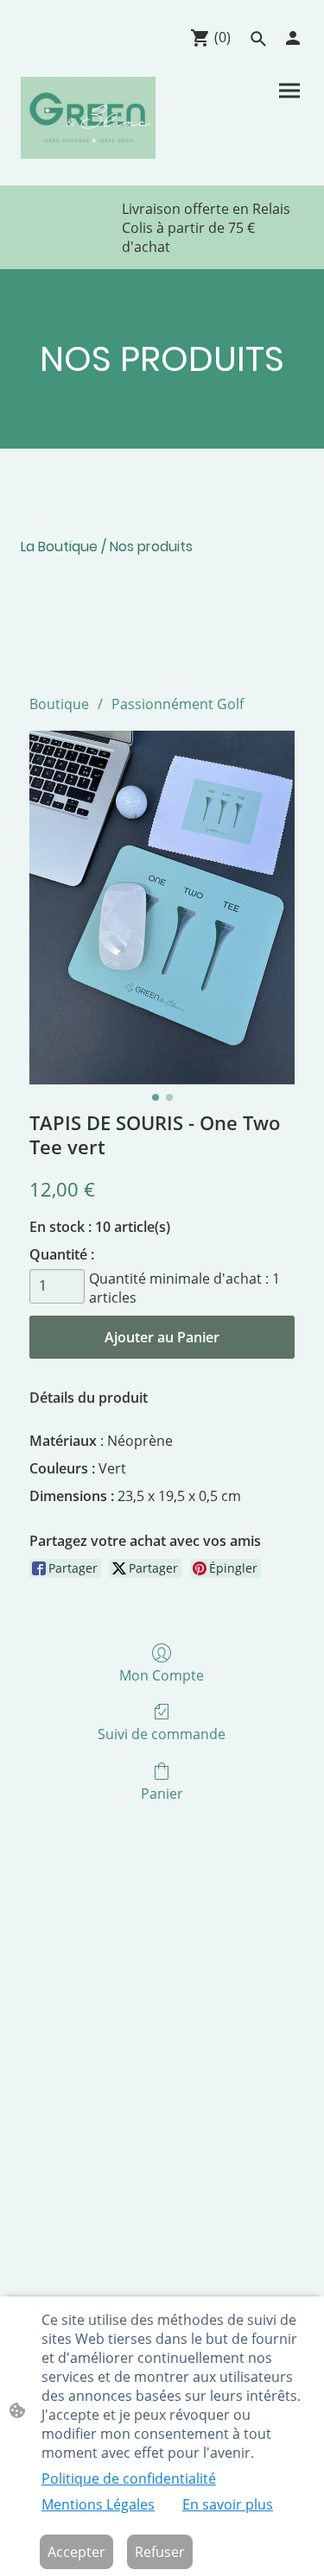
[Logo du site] (88, 118)
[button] (258, 39)
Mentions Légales (98, 2504)
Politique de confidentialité (129, 2479)
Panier (162, 1793)
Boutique (59, 704)
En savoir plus (228, 2504)
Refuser (160, 2552)
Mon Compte (162, 1675)
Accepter (76, 2552)
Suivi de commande (162, 1734)
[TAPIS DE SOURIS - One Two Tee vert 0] (162, 907)
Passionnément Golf (178, 704)
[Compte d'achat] (293, 38)
